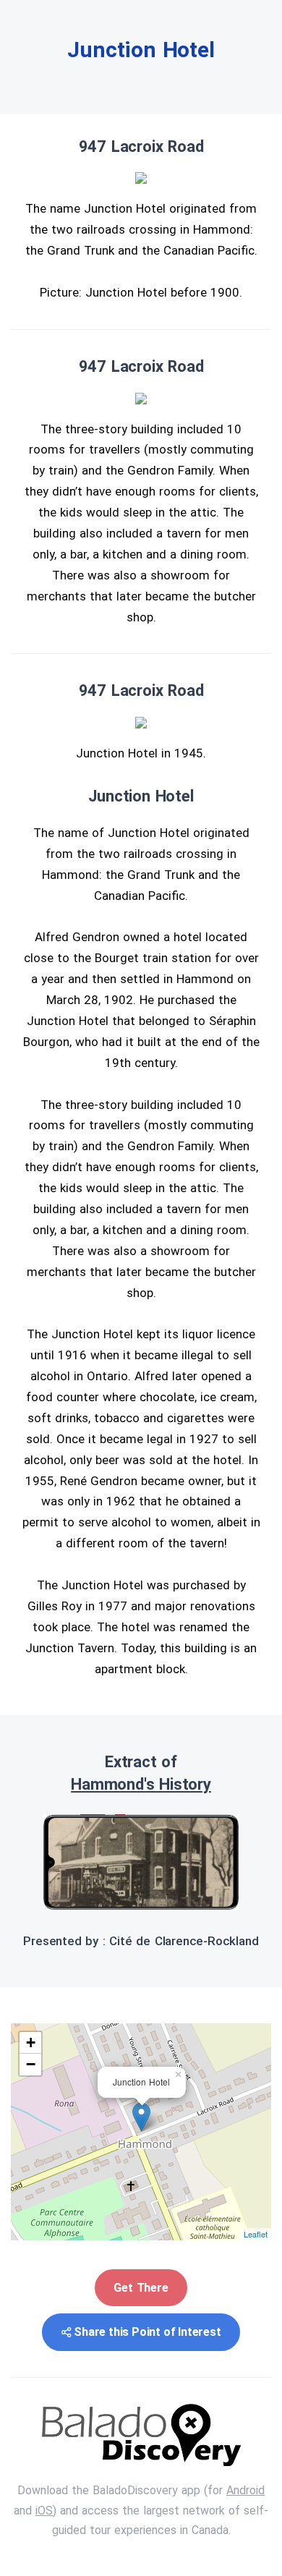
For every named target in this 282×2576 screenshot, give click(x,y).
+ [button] (31, 2042)
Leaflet (256, 2234)
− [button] (31, 2064)
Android (245, 2490)
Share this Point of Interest (147, 2332)
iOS (44, 2511)
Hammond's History (141, 1784)
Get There (141, 2288)
